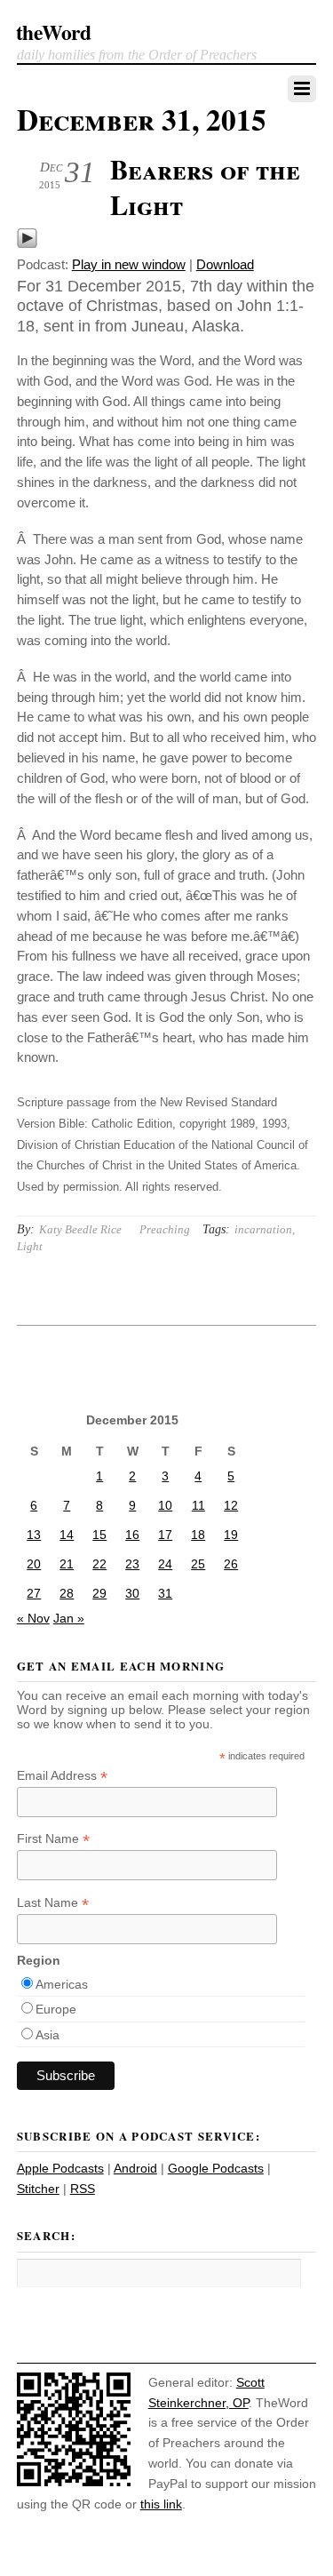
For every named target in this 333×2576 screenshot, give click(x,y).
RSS (83, 2189)
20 (34, 1564)
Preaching (165, 1229)
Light (30, 1246)
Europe (56, 2009)
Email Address (62, 1776)
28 (67, 1593)
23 (132, 1564)
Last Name (53, 1903)
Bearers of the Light (205, 187)
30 (132, 1593)
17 (165, 1535)
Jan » (69, 1618)
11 (198, 1505)
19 (231, 1535)
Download (225, 264)
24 (165, 1564)
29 (99, 1593)
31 (165, 1593)
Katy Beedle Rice (80, 1229)
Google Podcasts (216, 2168)
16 (132, 1535)
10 (165, 1505)
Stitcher (38, 2189)
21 (67, 1564)
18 (198, 1535)
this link (161, 2504)
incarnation (263, 1229)
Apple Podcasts (60, 2168)
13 (34, 1535)
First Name (53, 1839)
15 (99, 1535)
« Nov (33, 1618)
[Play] (27, 244)
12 (231, 1505)
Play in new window (129, 264)
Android (135, 2168)
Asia (48, 2035)
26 (231, 1564)
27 (34, 1593)
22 (99, 1564)
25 (198, 1564)
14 (67, 1535)
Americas (62, 1984)
